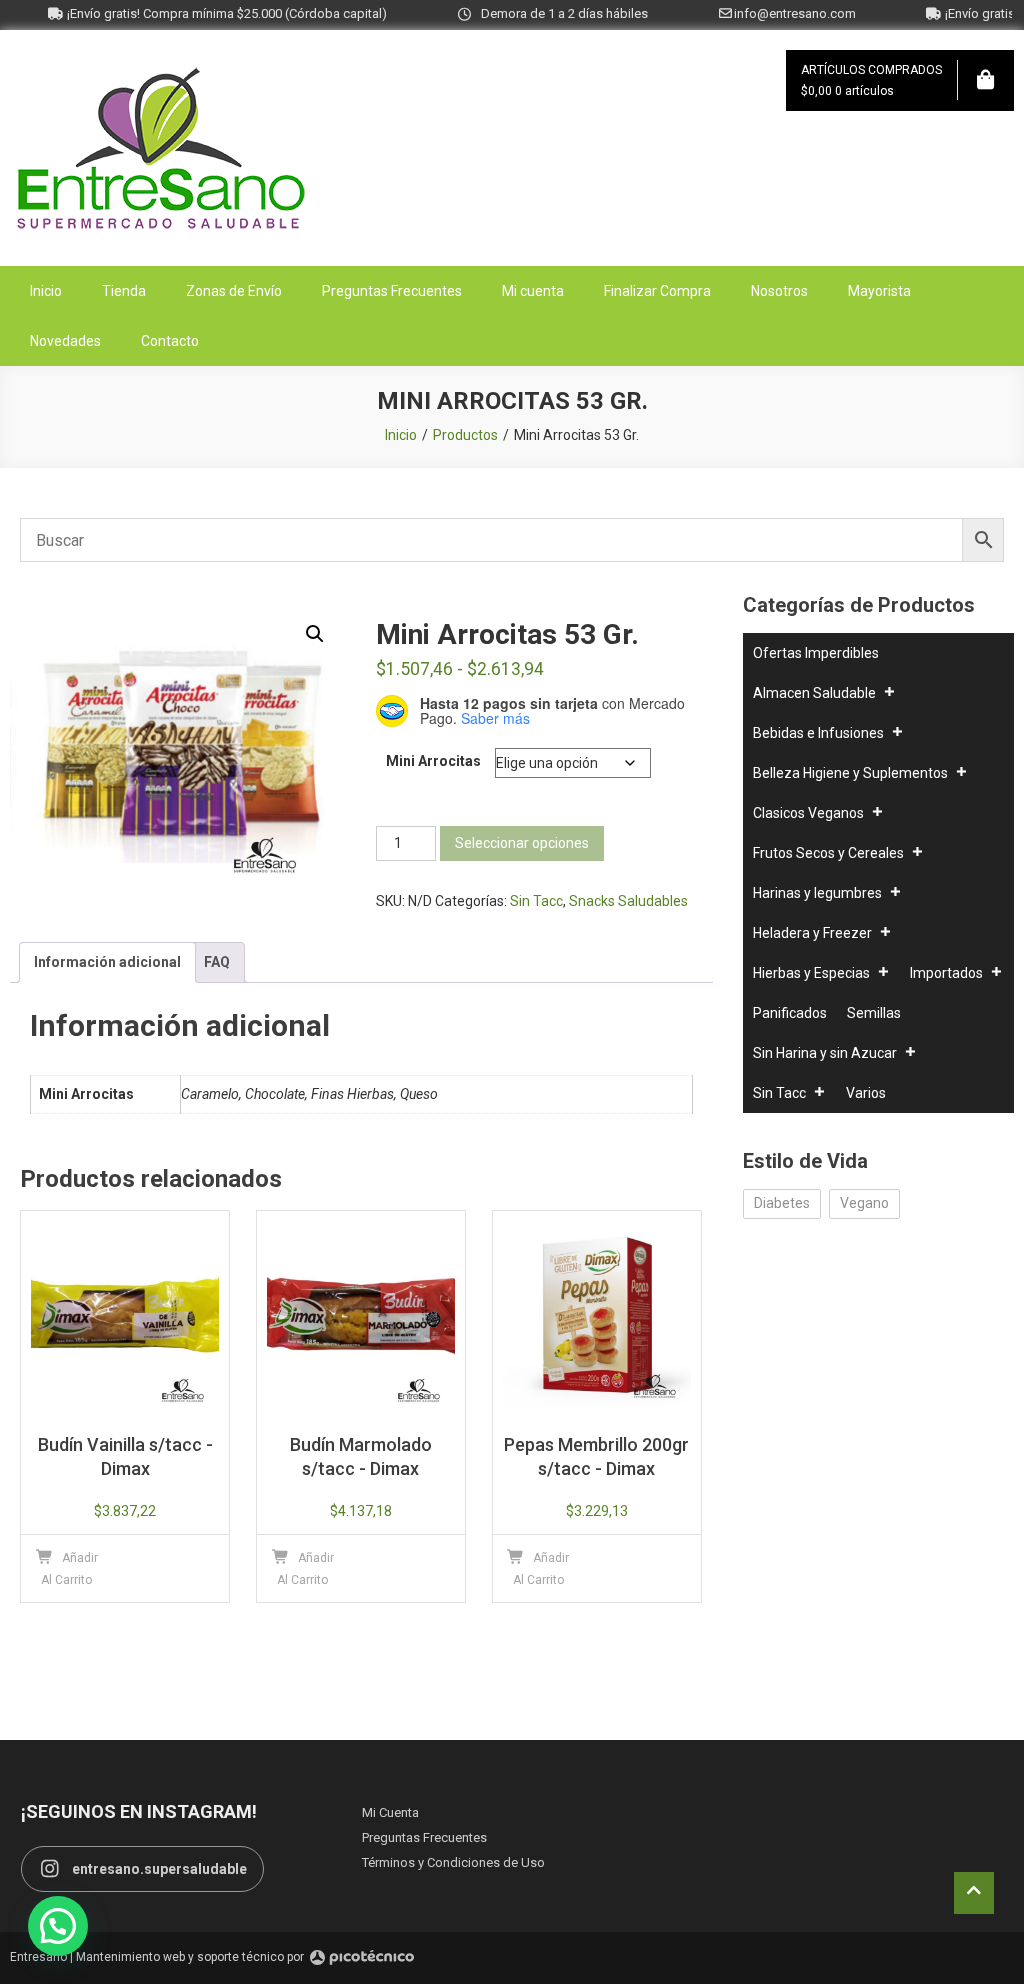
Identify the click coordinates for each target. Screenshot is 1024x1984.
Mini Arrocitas (433, 761)
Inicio (46, 291)
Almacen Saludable (814, 693)
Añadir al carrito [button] (69, 1569)
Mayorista (879, 291)
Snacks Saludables (628, 901)
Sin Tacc (536, 901)
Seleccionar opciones (522, 843)
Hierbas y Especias (811, 973)
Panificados (790, 1013)
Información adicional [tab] (107, 962)
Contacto (170, 341)
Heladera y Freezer (812, 933)
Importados (946, 973)
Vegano (864, 1203)
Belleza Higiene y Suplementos (850, 773)
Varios (866, 1093)
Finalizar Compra (657, 291)
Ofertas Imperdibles (816, 653)
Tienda (124, 291)
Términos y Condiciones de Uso (453, 1862)
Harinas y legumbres (817, 893)
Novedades (65, 341)
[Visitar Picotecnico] (362, 1957)
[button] (315, 634)
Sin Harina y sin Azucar (825, 1053)
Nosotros (779, 291)
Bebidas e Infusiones (818, 733)
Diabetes (782, 1203)
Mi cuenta (533, 291)
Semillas (874, 1013)
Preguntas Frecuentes (392, 291)
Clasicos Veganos (808, 813)
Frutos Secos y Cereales (828, 853)
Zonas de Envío (234, 291)
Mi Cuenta (390, 1812)
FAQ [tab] (217, 962)
